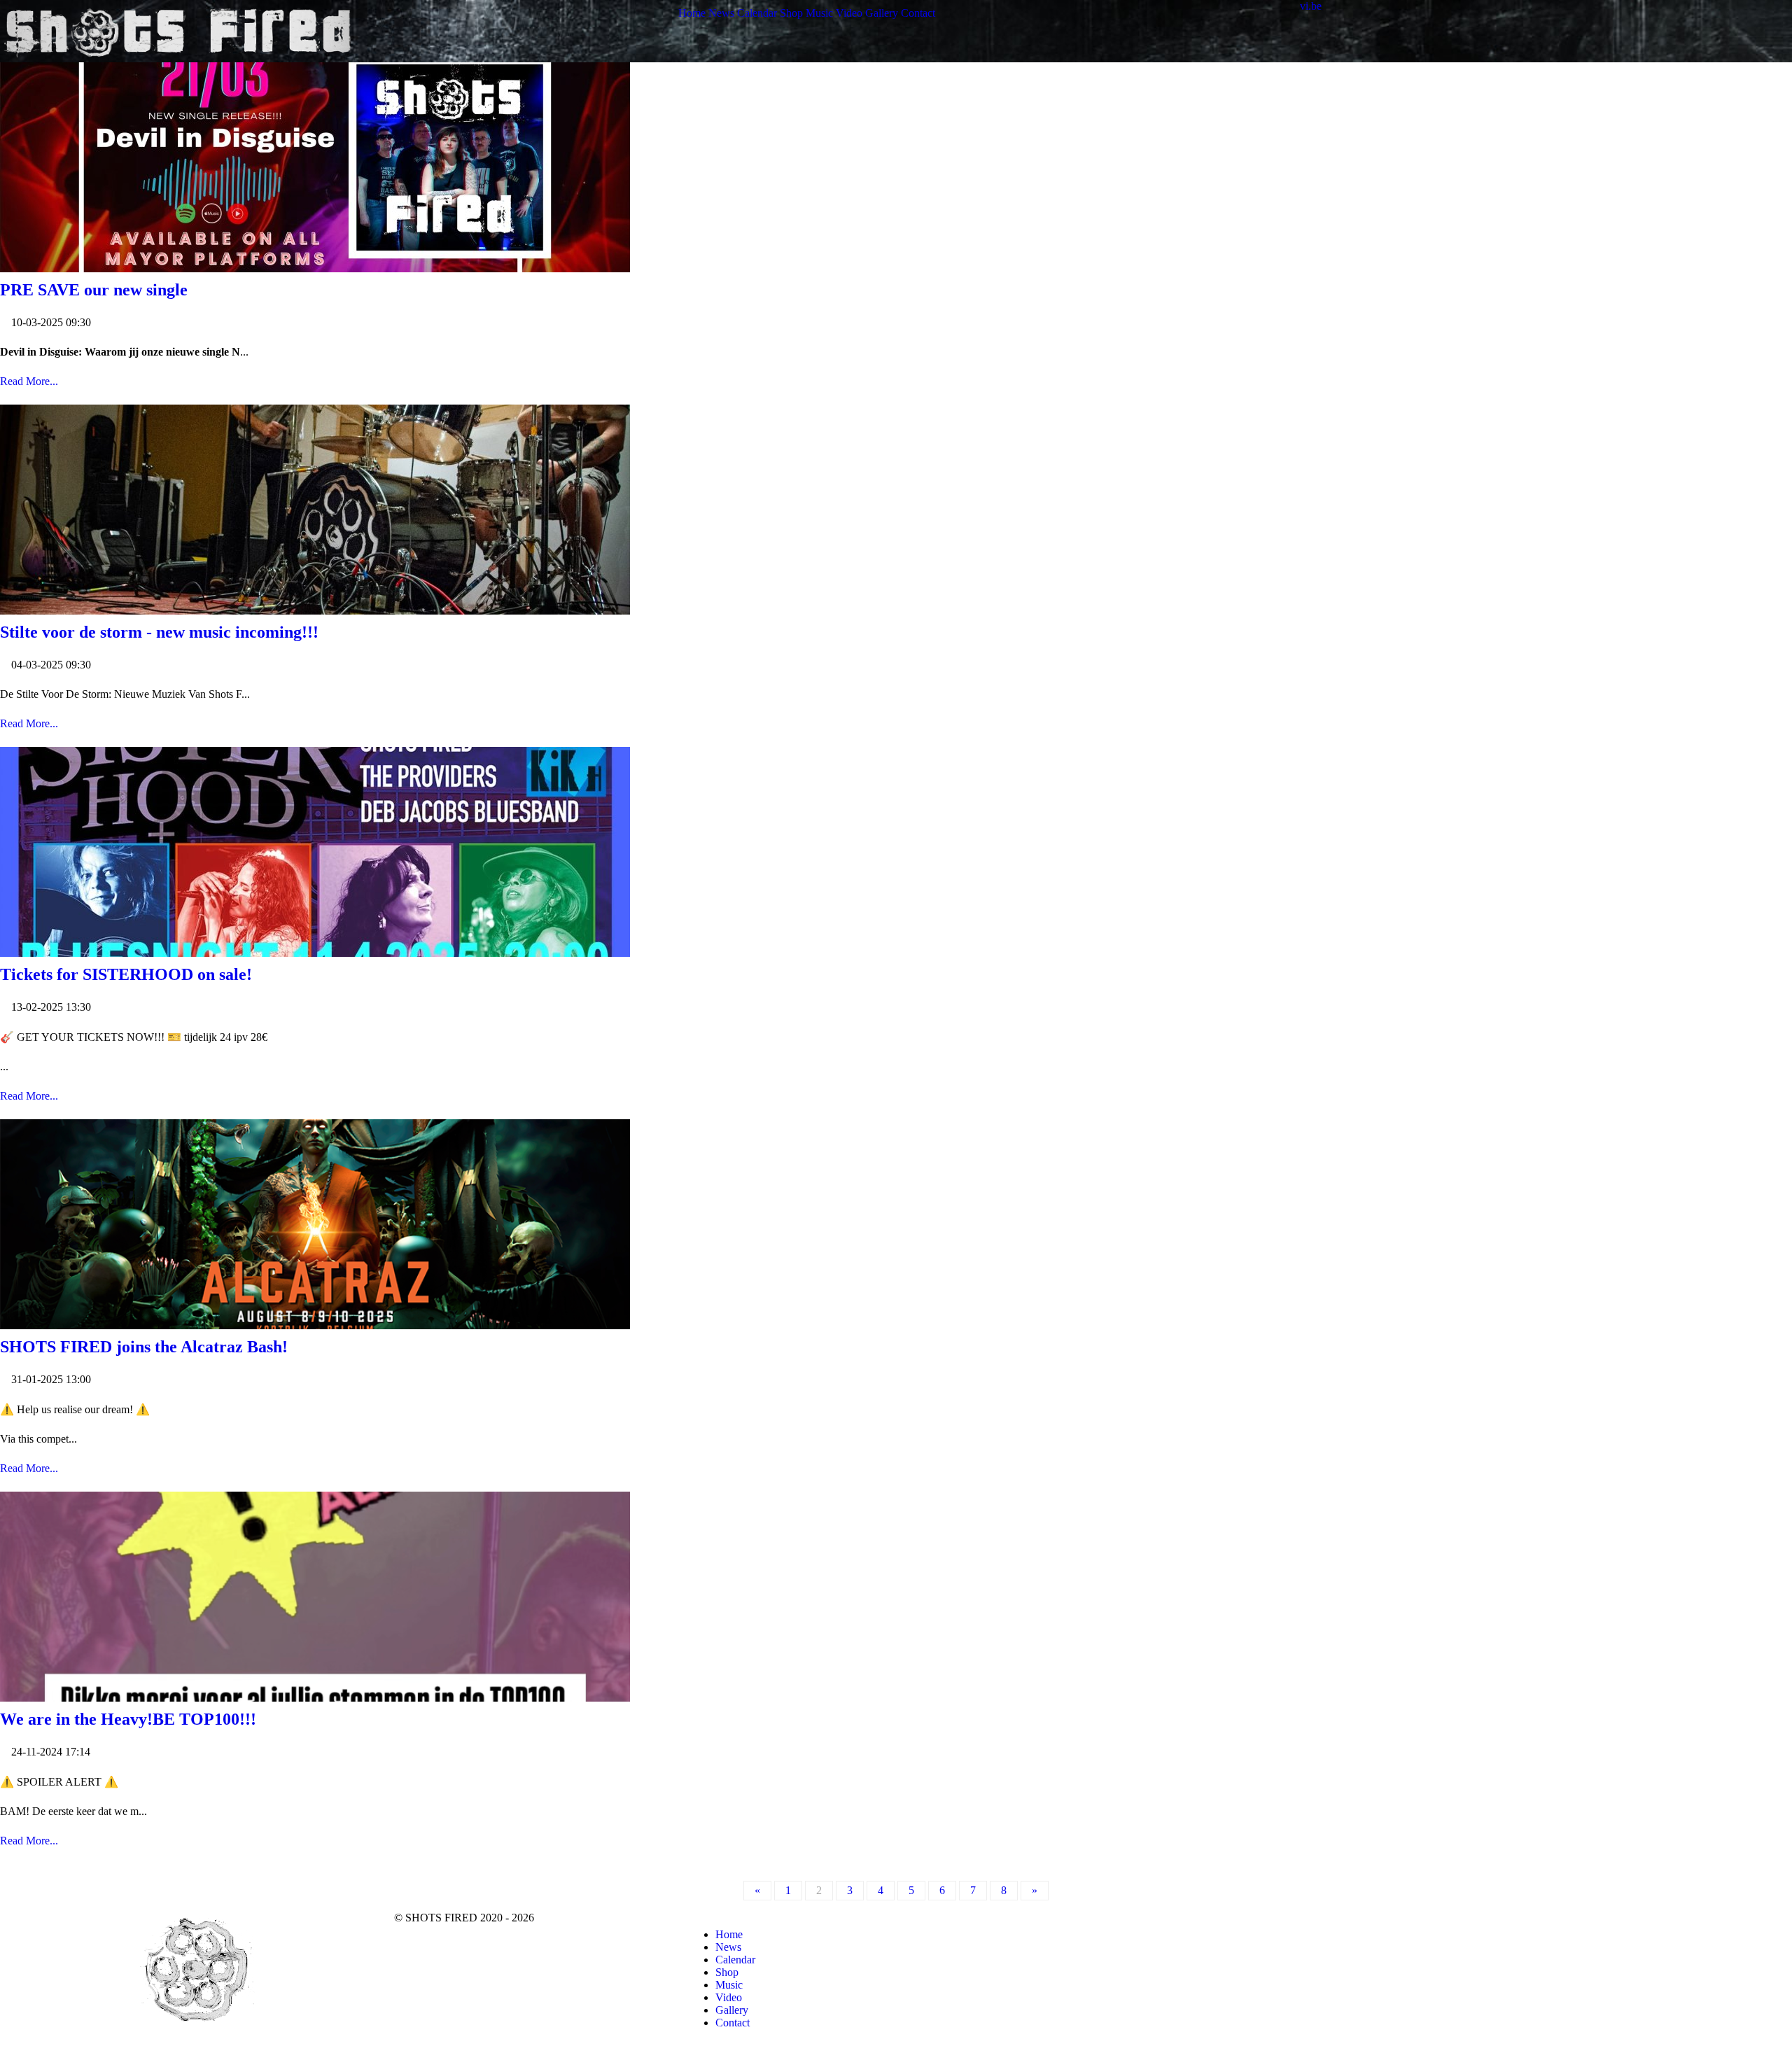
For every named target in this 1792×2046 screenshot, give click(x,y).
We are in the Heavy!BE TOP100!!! (128, 1719)
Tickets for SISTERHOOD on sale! (126, 974)
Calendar (735, 1960)
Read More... (29, 381)
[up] (1710, 1918)
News (728, 1947)
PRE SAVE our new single (94, 290)
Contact (733, 2023)
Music (729, 1985)
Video (729, 1997)
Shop (727, 1972)
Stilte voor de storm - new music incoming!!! (159, 632)
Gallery (732, 2010)
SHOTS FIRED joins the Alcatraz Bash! (144, 1347)
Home (729, 1934)
